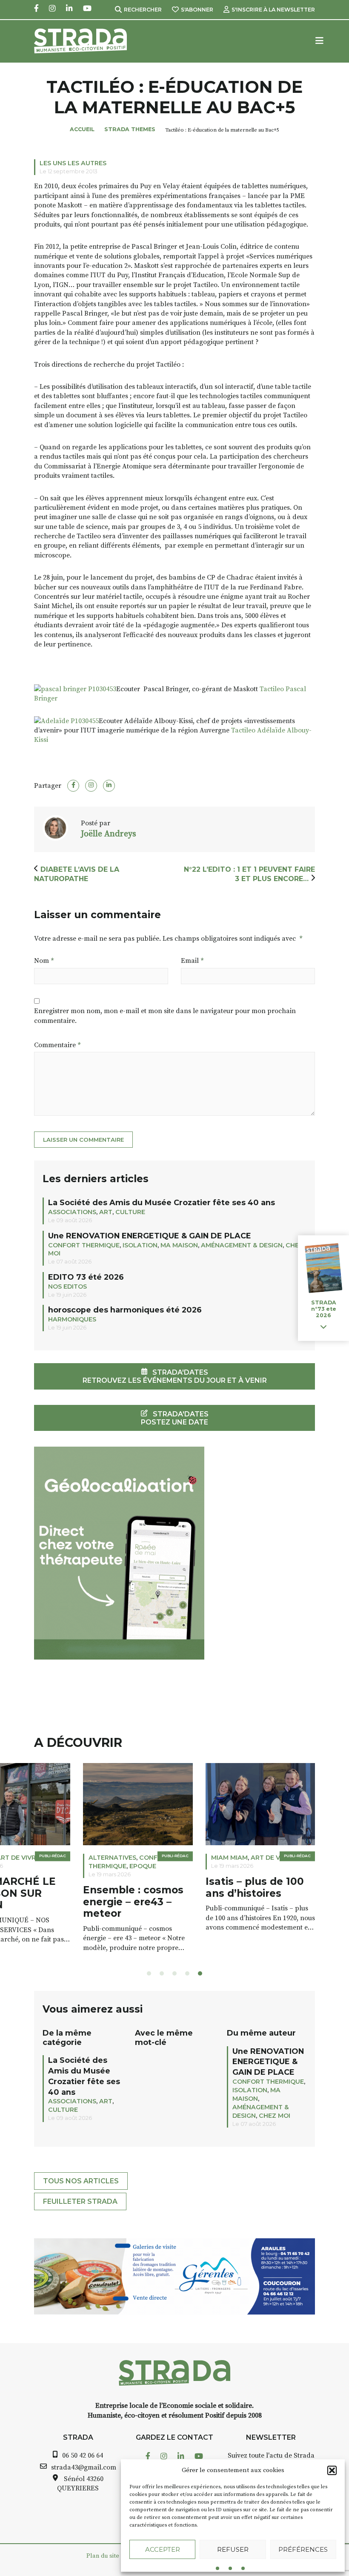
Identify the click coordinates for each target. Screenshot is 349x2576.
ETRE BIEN (178, 1858)
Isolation (140, 1245)
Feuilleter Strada (80, 2201)
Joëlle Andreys (109, 834)
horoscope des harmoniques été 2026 (125, 1310)
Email (192, 961)
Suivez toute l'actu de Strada (271, 2455)
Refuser (233, 2549)
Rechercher (143, 10)
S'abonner (197, 10)
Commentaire (57, 1045)
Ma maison (179, 1245)
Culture (130, 1212)
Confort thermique (84, 1245)
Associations (72, 1212)
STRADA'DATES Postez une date (175, 1418)
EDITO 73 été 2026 (86, 1277)
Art (106, 1212)
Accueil (82, 129)
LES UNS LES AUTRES (73, 163)
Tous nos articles (81, 2181)
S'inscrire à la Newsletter (273, 10)
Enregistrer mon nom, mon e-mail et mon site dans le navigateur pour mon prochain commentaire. (165, 1016)
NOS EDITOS (67, 1287)
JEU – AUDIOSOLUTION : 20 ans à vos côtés (205, 1893)
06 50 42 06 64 (83, 2455)
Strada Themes (130, 129)
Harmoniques (72, 1319)
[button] (332, 2470)
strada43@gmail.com (84, 2467)
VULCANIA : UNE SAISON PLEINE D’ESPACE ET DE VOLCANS (77, 1899)
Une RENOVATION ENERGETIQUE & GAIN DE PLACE (150, 1236)
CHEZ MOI (275, 2116)
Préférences (303, 2549)
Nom (44, 961)
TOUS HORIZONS (66, 1858)
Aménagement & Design (242, 1245)
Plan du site (103, 2556)
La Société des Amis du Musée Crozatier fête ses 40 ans (162, 1202)
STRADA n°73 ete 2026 (324, 1309)
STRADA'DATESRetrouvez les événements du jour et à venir (175, 1376)
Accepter (163, 2549)
